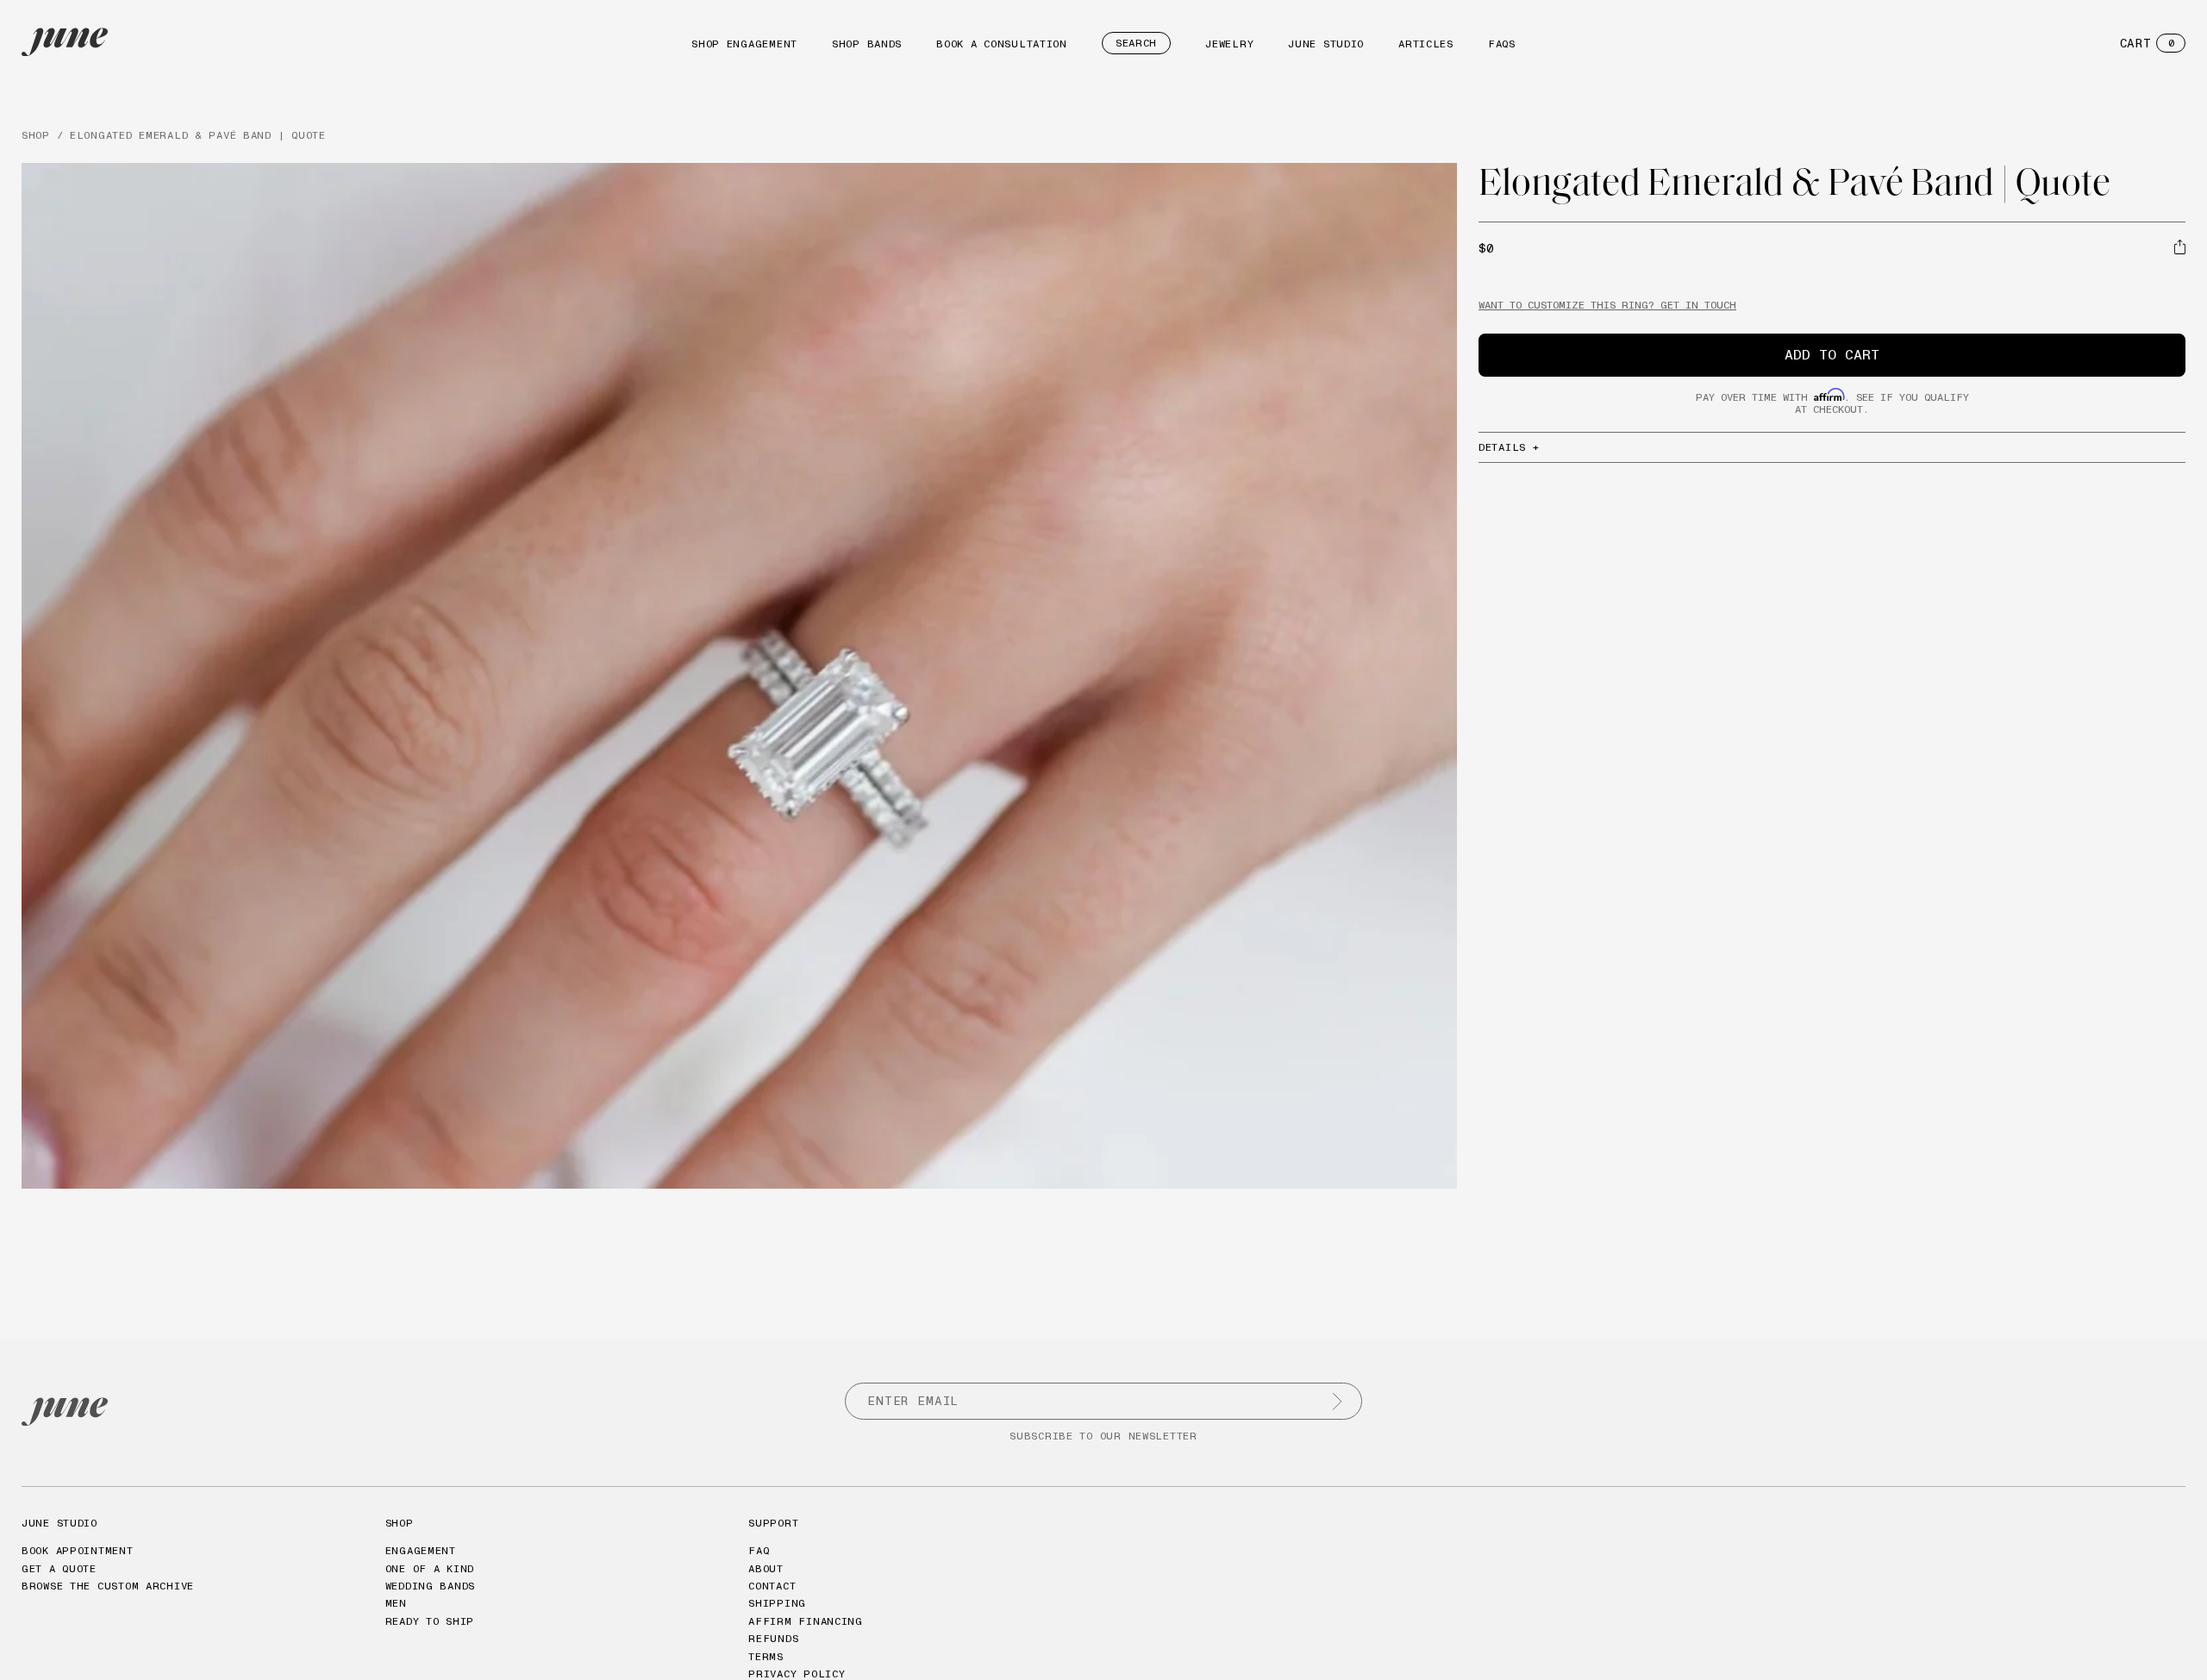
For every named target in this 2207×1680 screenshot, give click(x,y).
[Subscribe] (1337, 1402)
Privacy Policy (797, 1674)
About (766, 1568)
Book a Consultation (1002, 44)
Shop (400, 1523)
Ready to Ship (430, 1621)
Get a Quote (59, 1568)
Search (1136, 43)
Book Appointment (78, 1550)
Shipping (777, 1603)
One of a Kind (430, 1568)
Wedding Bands (430, 1586)
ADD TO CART (1832, 354)
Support (773, 1523)
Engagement (421, 1550)
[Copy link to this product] (2180, 247)
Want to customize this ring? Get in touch (1607, 305)
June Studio (1326, 44)
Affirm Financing (806, 1621)
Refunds (773, 1638)
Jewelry (1229, 44)
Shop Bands (867, 44)
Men (396, 1603)
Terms (766, 1656)
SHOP (36, 135)
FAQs (1502, 44)
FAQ (759, 1550)
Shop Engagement (744, 44)
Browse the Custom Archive (108, 1586)
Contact (772, 1586)
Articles (1426, 44)
